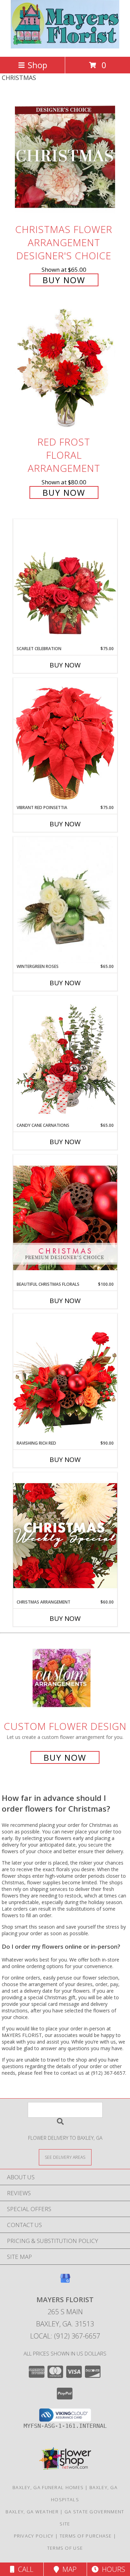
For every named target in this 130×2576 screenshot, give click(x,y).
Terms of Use (65, 2548)
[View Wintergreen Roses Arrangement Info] (65, 900)
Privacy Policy (34, 2536)
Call (24, 2569)
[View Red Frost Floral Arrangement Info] (65, 370)
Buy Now (64, 280)
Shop (37, 65)
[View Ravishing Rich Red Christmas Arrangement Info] (65, 1377)
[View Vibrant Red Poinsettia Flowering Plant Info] (65, 741)
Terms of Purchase (86, 2536)
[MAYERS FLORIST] (65, 47)
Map (68, 2569)
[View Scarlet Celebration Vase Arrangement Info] (65, 582)
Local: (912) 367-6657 (65, 2336)
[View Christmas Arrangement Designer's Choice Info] (65, 1536)
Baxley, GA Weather (32, 2512)
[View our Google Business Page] (65, 2282)
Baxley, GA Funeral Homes (48, 2487)
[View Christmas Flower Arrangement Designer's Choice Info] (65, 157)
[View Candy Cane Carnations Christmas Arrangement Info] (65, 1059)
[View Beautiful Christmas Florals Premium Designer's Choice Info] (65, 1218)
